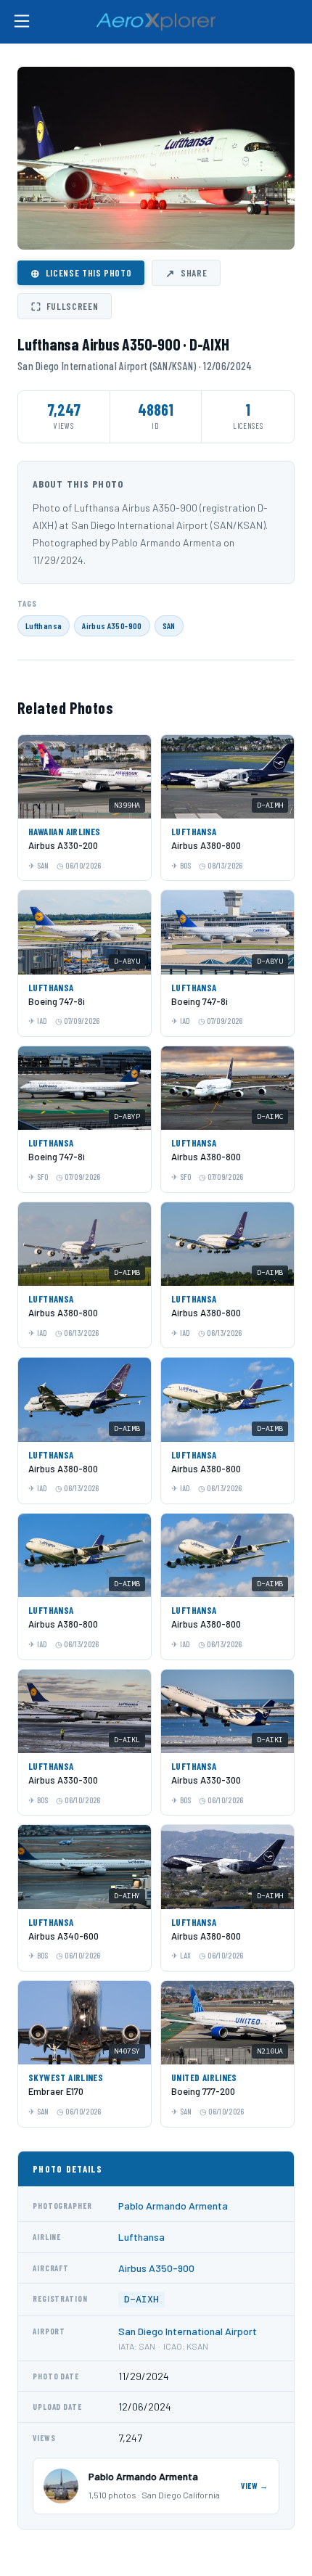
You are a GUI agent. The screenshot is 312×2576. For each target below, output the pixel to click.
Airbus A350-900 (112, 625)
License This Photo (81, 273)
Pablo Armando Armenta (173, 2206)
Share (186, 273)
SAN (169, 625)
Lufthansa (44, 625)
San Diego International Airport (188, 2331)
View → (255, 2486)
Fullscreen (65, 306)
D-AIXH (141, 2299)
